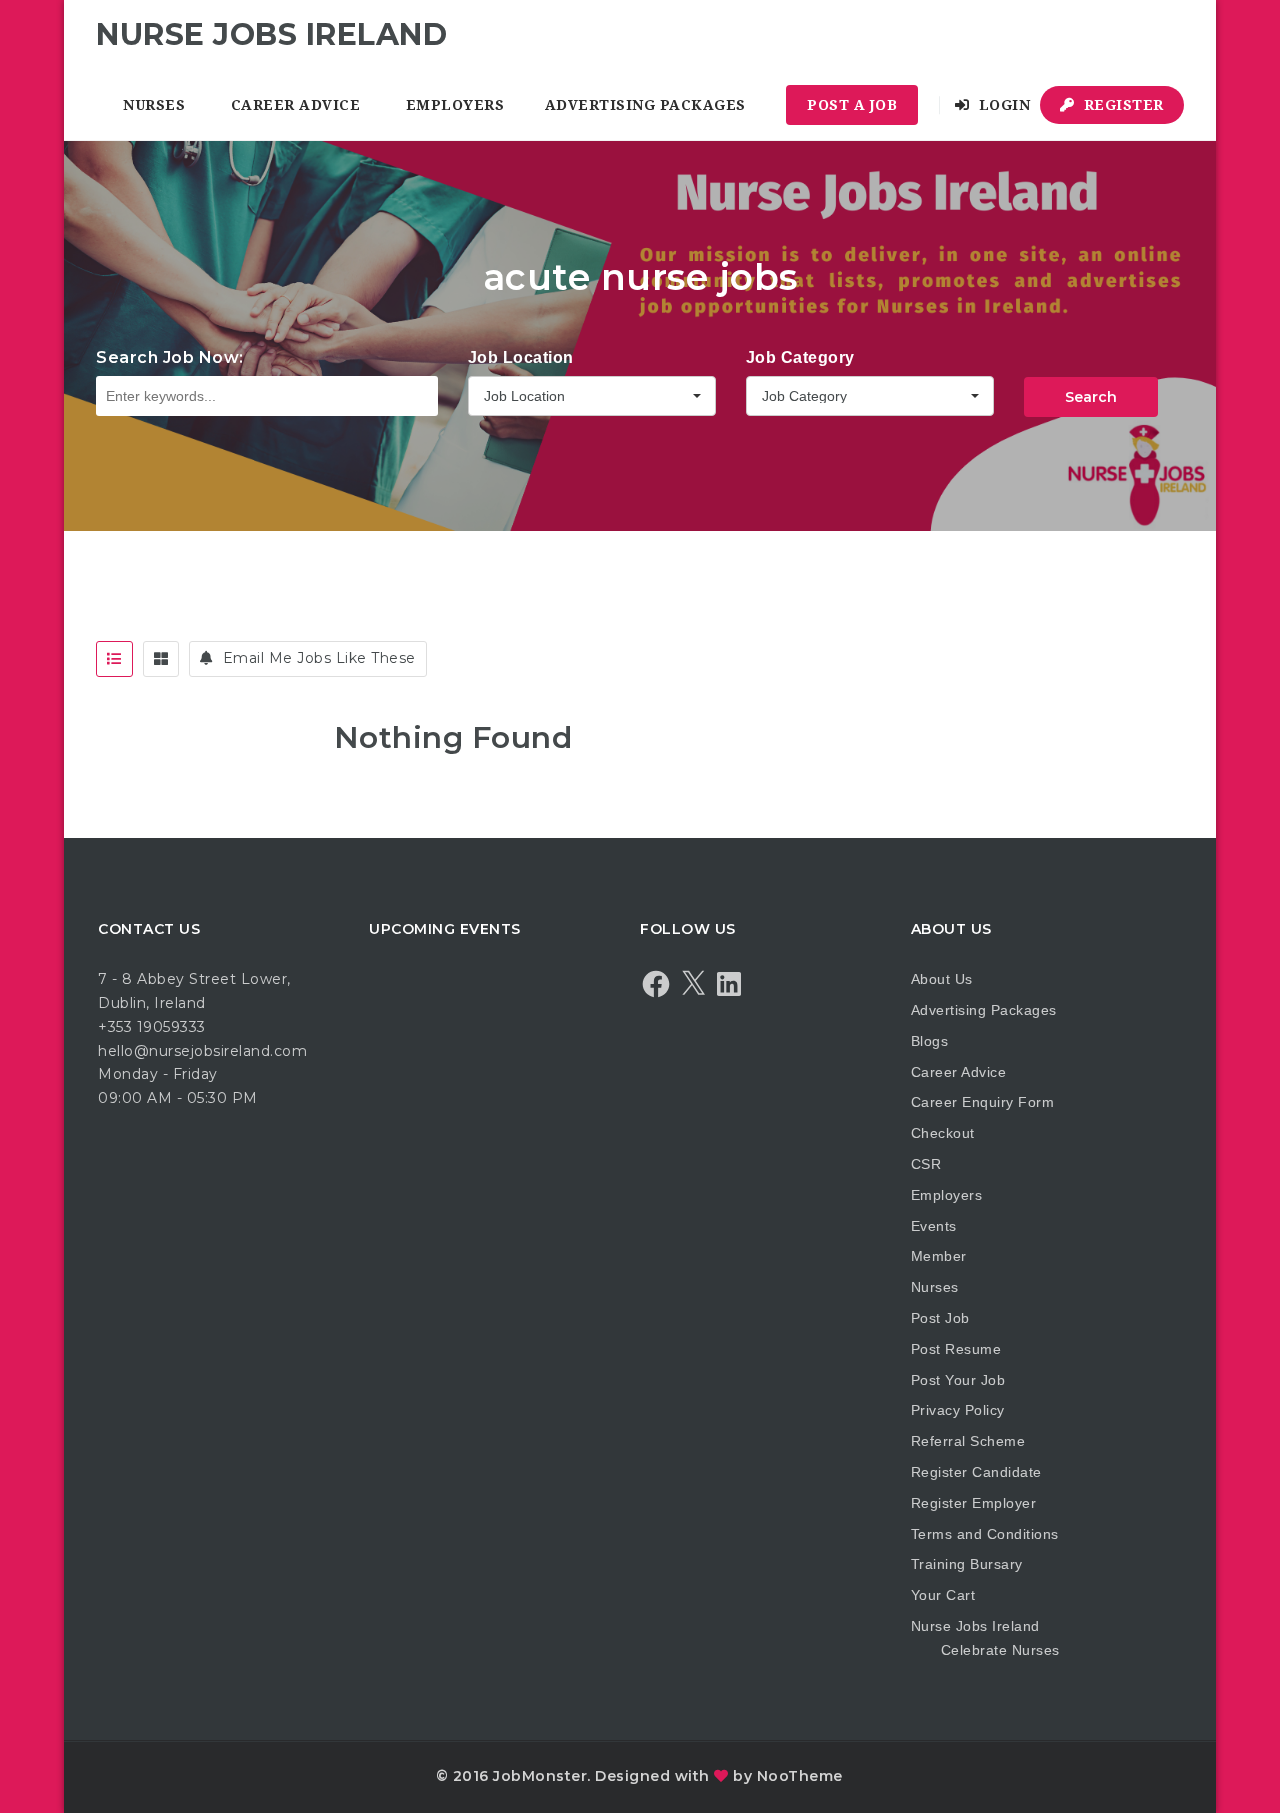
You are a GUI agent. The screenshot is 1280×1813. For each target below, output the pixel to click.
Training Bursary (967, 1564)
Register (1121, 105)
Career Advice (296, 105)
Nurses (154, 105)
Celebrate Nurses (1000, 1650)
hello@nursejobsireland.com (202, 1051)
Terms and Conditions (985, 1534)
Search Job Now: (170, 357)
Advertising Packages (645, 105)
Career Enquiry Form (983, 1102)
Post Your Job (958, 1380)
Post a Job (852, 105)
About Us (942, 979)
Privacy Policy (958, 1410)
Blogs (930, 1041)
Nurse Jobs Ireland (975, 1626)
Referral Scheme (968, 1441)
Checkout (943, 1133)
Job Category (800, 357)
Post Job (940, 1318)
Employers (455, 105)
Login (1002, 105)
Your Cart (943, 1595)
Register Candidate (976, 1472)
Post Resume (956, 1349)
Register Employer (974, 1503)
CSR (926, 1164)
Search (1091, 397)
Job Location (521, 357)
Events (934, 1226)
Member (939, 1256)
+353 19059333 (152, 1027)
